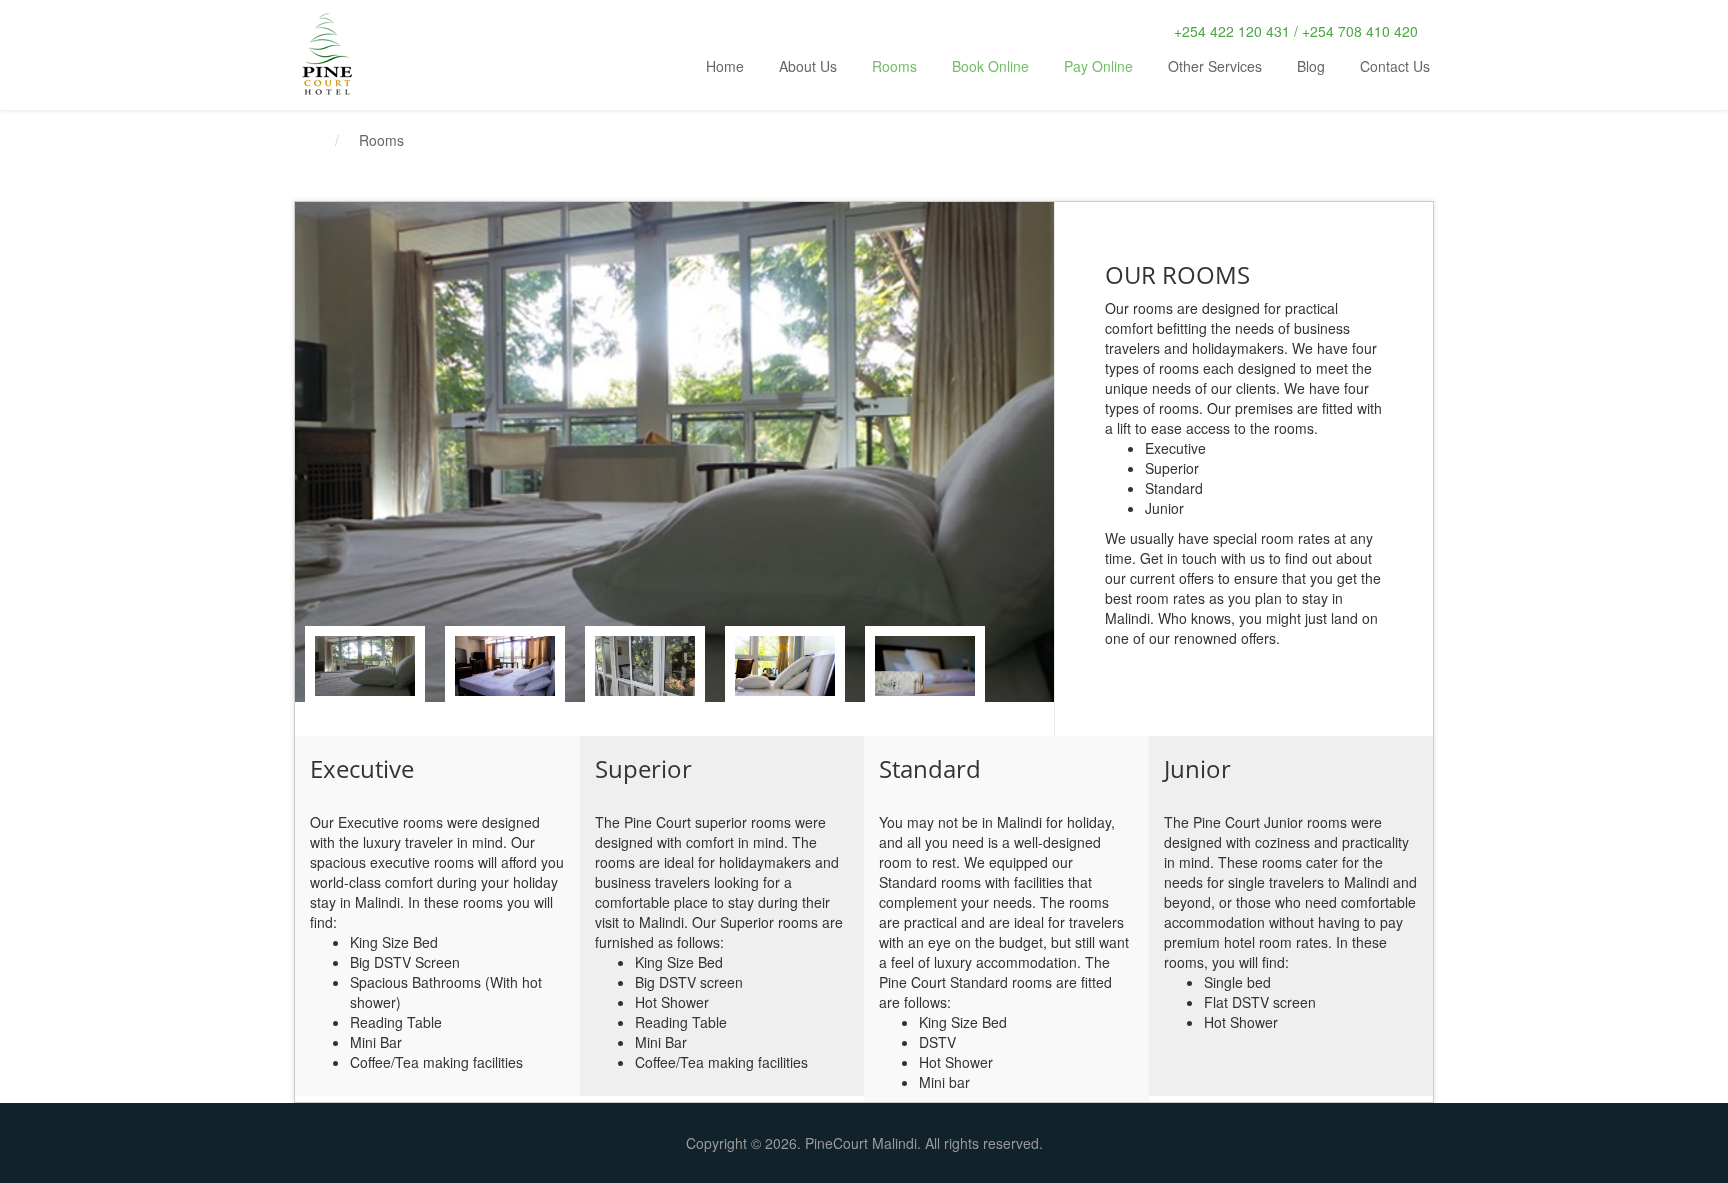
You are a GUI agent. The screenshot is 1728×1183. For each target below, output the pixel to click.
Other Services (1215, 66)
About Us (808, 66)
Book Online (990, 66)
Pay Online (1098, 66)
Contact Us (1395, 66)
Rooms (894, 66)
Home (725, 66)
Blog (1311, 66)
